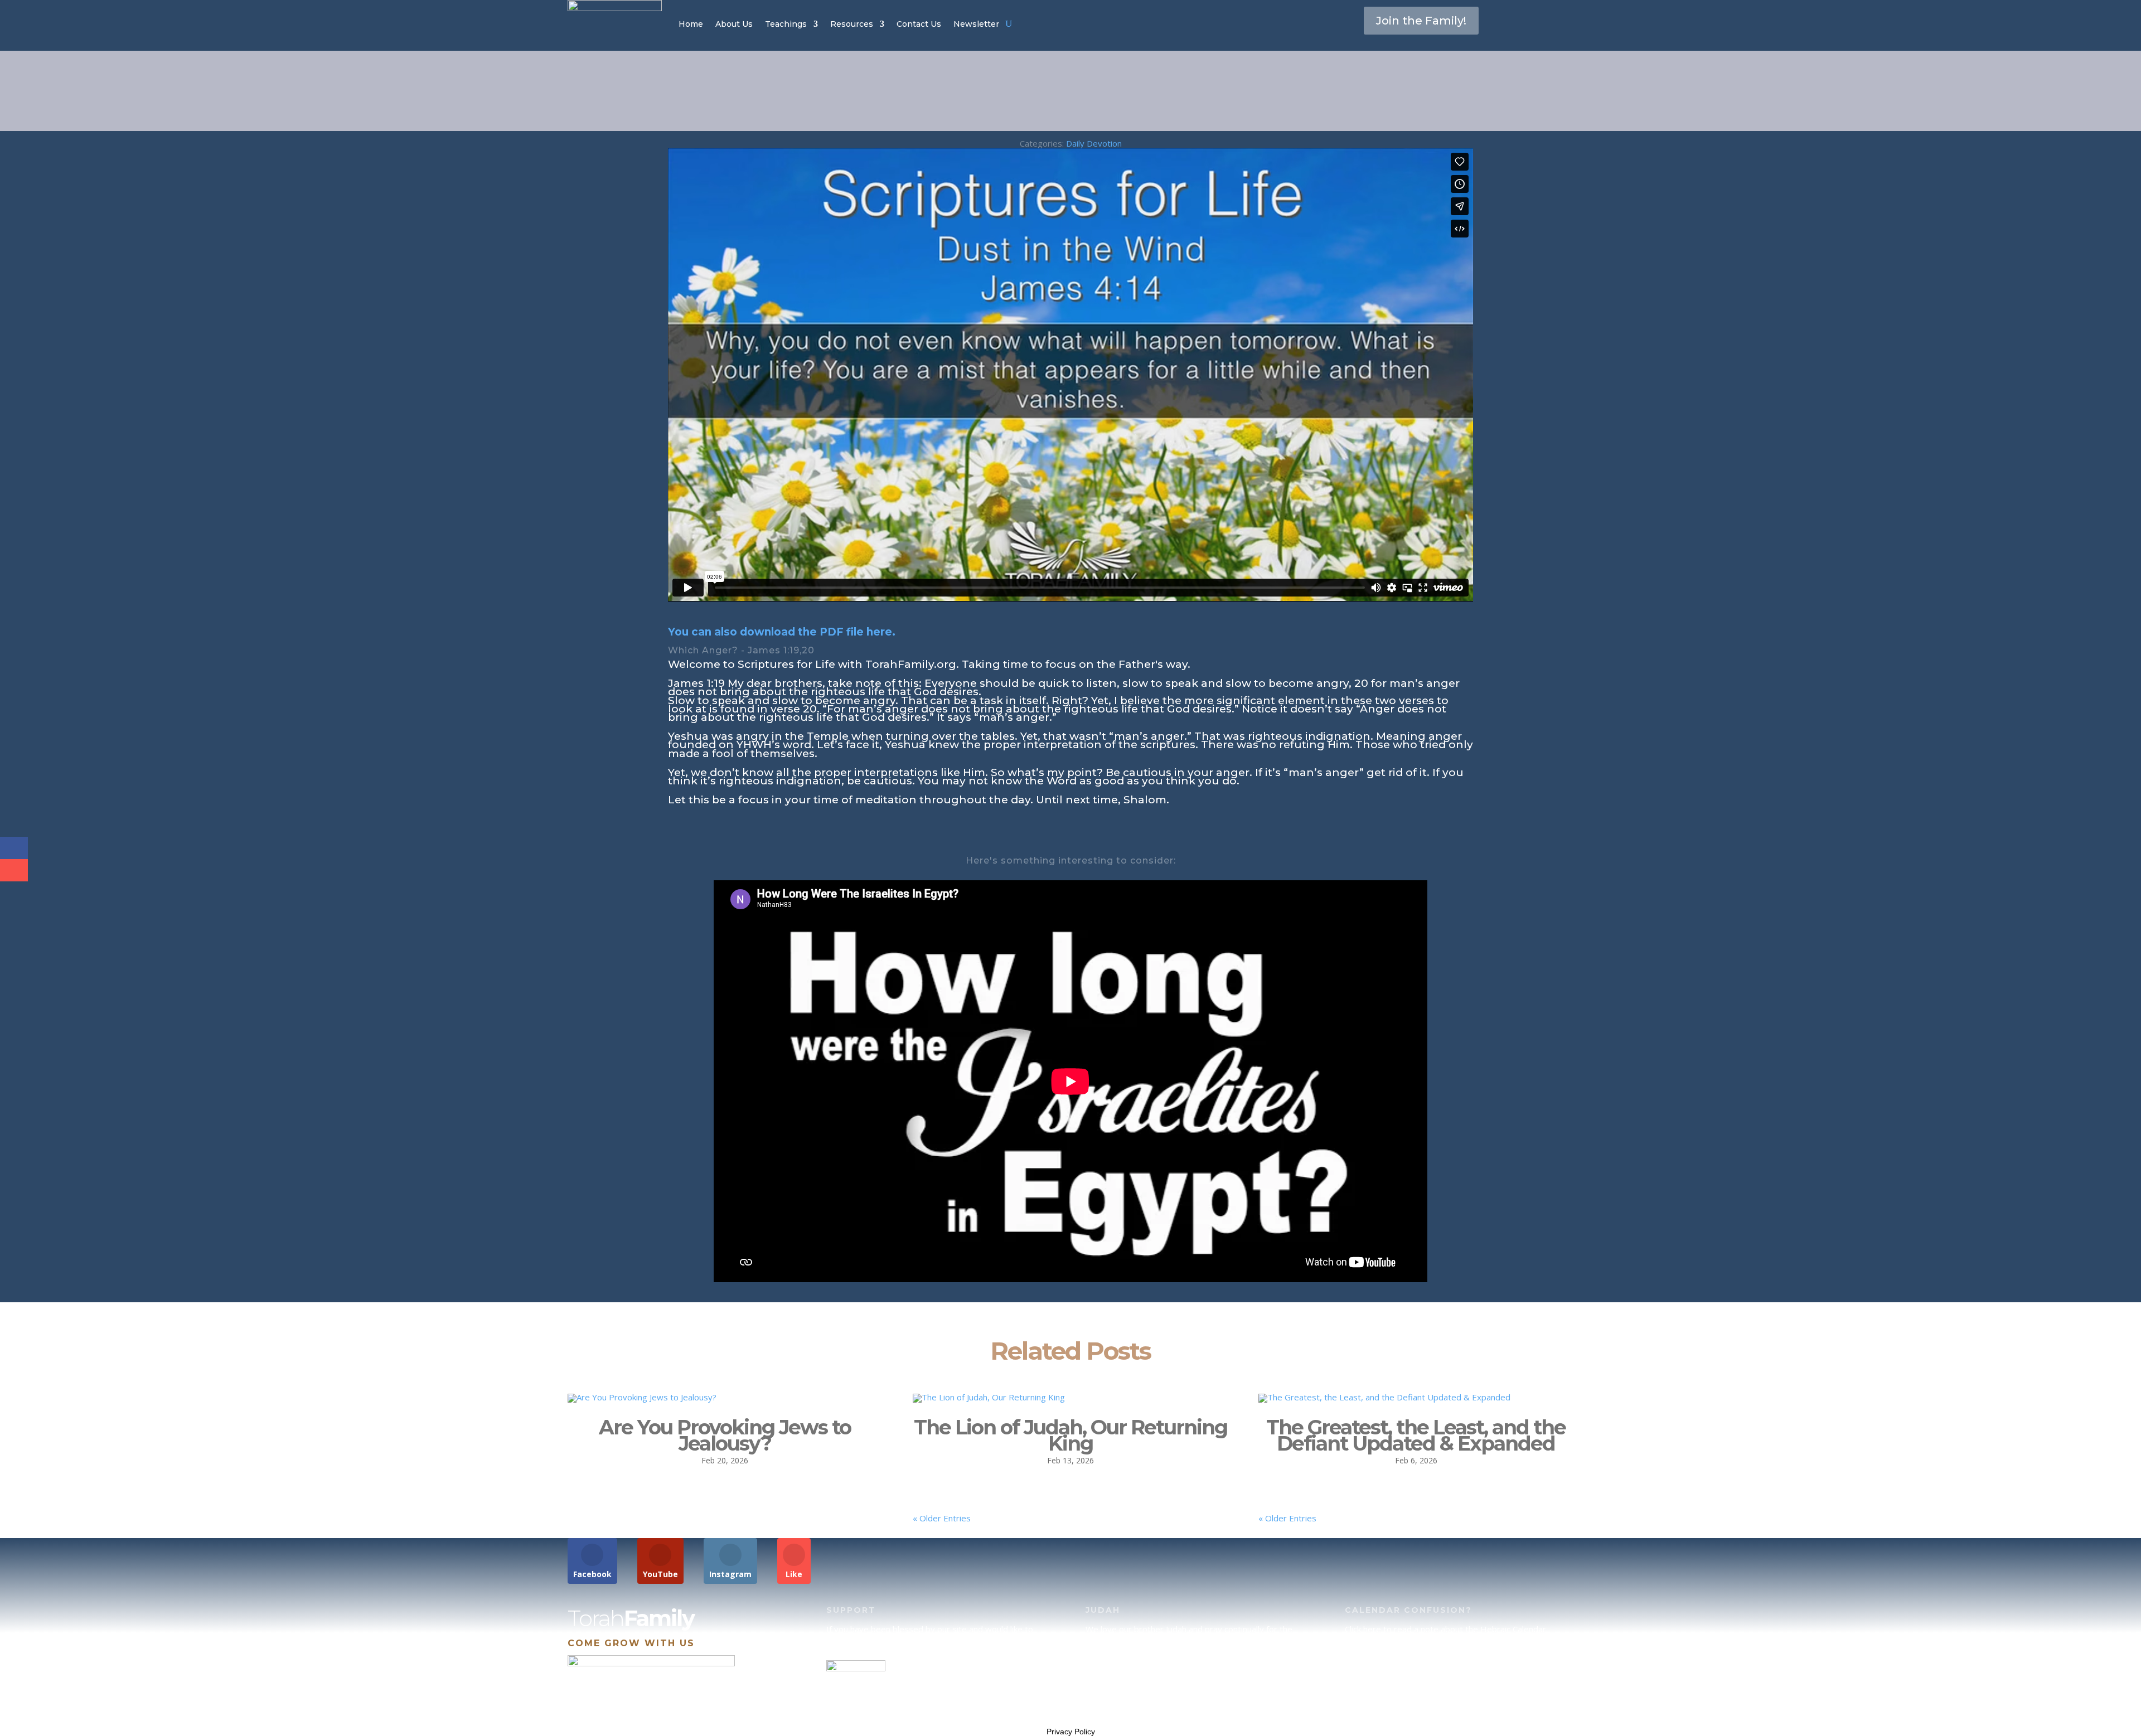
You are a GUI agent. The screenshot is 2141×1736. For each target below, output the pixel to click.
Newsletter (976, 24)
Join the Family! (1421, 21)
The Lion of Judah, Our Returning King (1070, 1435)
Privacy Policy (1071, 1732)
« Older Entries (942, 1518)
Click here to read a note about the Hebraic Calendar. (1446, 1629)
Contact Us (919, 24)
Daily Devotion (1094, 143)
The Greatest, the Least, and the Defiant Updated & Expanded (1416, 1435)
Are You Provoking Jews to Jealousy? (725, 1435)
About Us (734, 24)
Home (691, 24)
